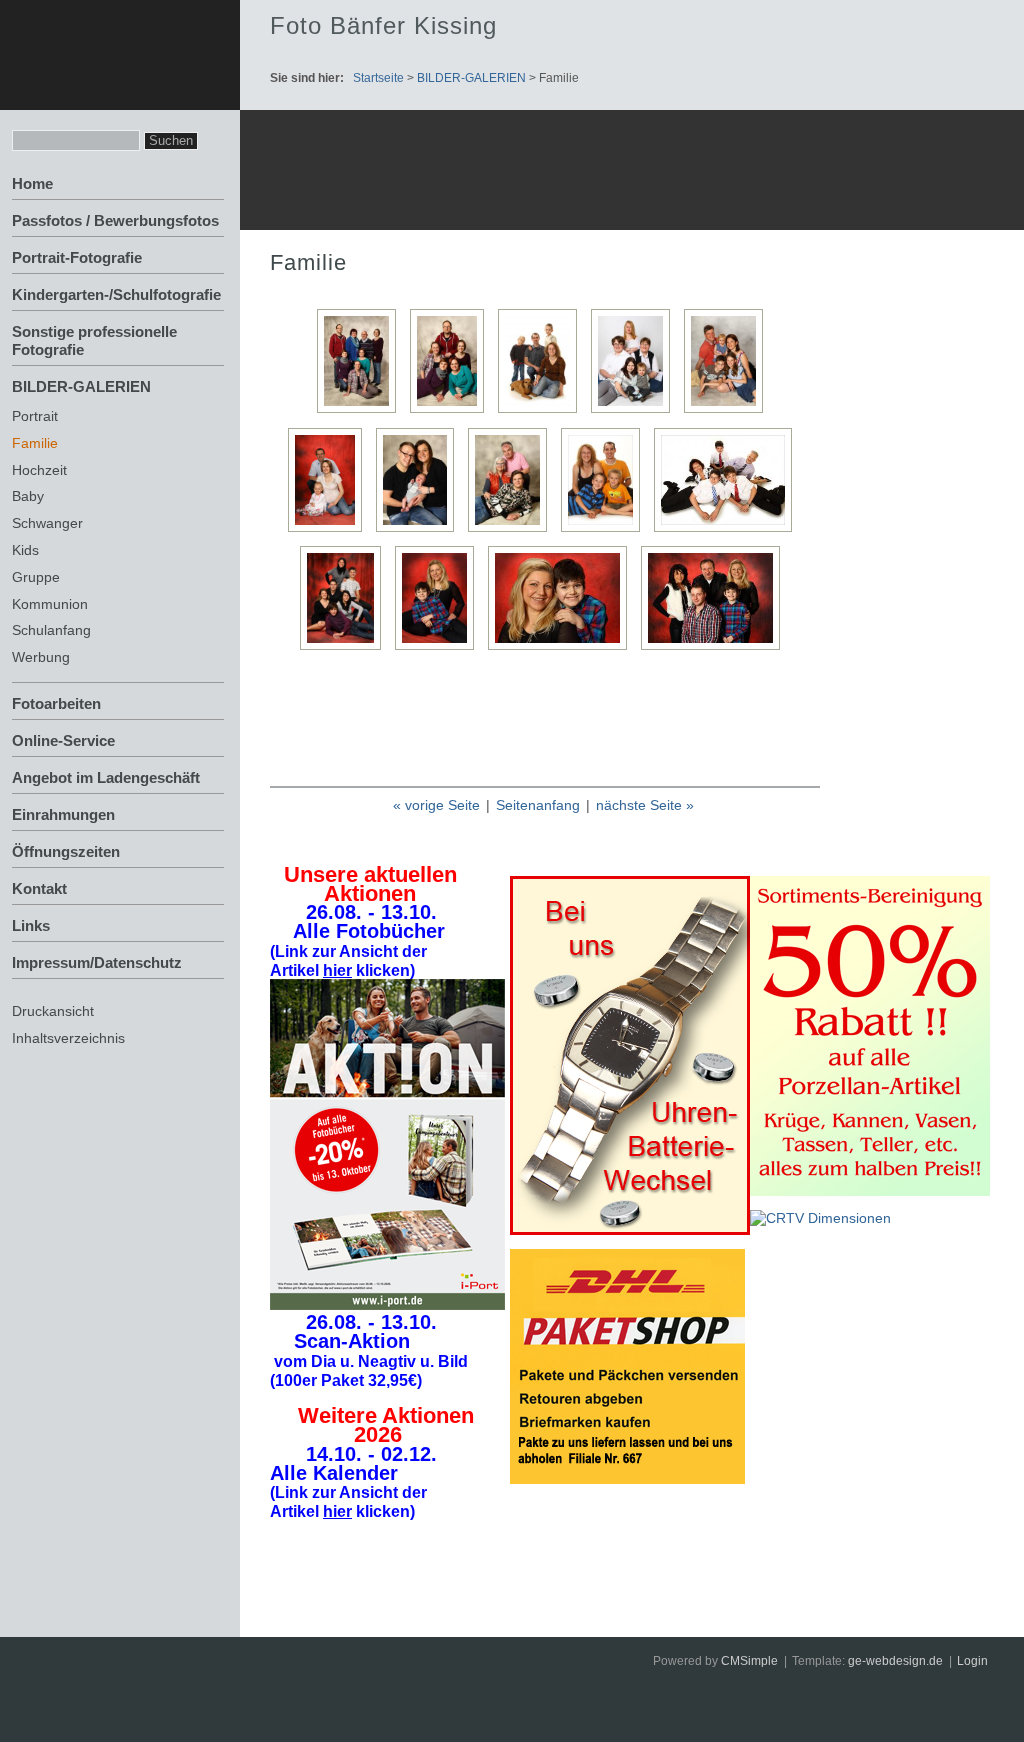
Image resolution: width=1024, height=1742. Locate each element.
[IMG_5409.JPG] (512, 531)
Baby (28, 496)
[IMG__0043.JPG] (562, 649)
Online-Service (63, 740)
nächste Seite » (645, 805)
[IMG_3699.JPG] (420, 531)
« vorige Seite (436, 805)
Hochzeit (39, 470)
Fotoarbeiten (56, 703)
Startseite (378, 78)
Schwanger (47, 523)
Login (972, 1661)
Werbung (41, 657)
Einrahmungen (63, 814)
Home (32, 183)
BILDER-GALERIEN (81, 386)
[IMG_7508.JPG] (346, 649)
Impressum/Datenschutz (97, 962)
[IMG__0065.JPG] (715, 649)
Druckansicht (53, 1011)
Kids (25, 550)
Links (31, 925)
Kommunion (50, 604)
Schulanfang (51, 630)
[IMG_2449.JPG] (728, 412)
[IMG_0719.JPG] (361, 412)
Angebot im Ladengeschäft (106, 777)
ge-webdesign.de (895, 1661)
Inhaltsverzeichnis (68, 1038)
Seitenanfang (538, 805)
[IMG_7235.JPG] (728, 531)
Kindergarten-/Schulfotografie (116, 294)
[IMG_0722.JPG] (452, 412)
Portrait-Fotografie (77, 257)
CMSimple (749, 1661)
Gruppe (36, 577)
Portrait (35, 416)
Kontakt (39, 888)
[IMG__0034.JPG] (439, 649)
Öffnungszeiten (66, 851)
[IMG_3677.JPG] (330, 531)
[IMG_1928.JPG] (635, 412)
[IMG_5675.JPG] (605, 531)
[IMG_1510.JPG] (542, 412)
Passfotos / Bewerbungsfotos (115, 220)
